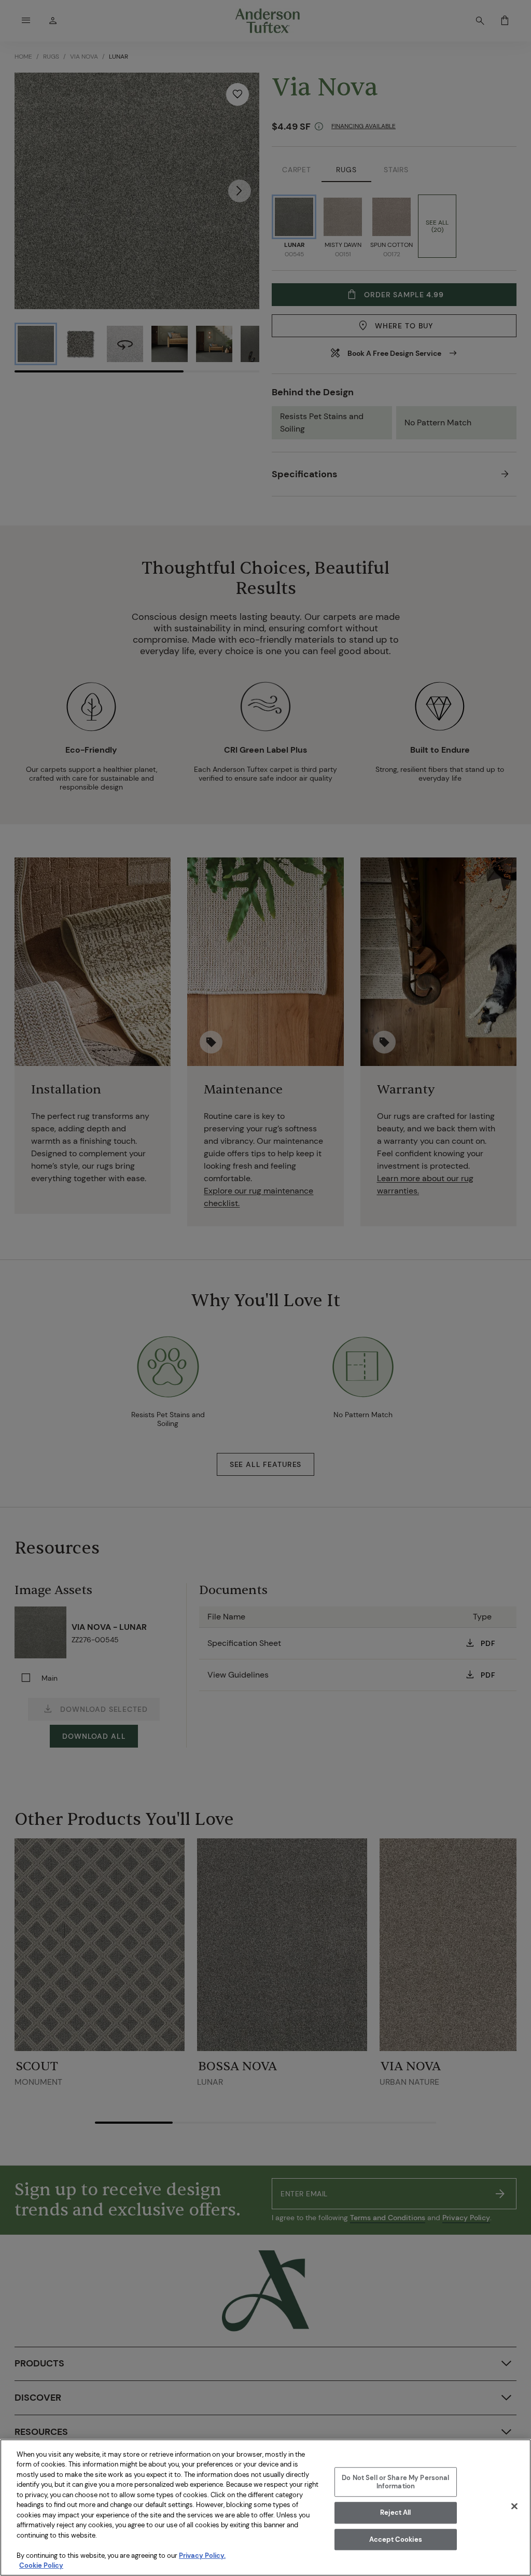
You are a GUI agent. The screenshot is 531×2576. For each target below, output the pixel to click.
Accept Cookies (396, 2539)
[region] (265, 2508)
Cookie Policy (41, 2565)
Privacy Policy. (202, 2556)
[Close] (514, 2506)
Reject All (395, 2512)
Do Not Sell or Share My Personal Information (395, 2482)
